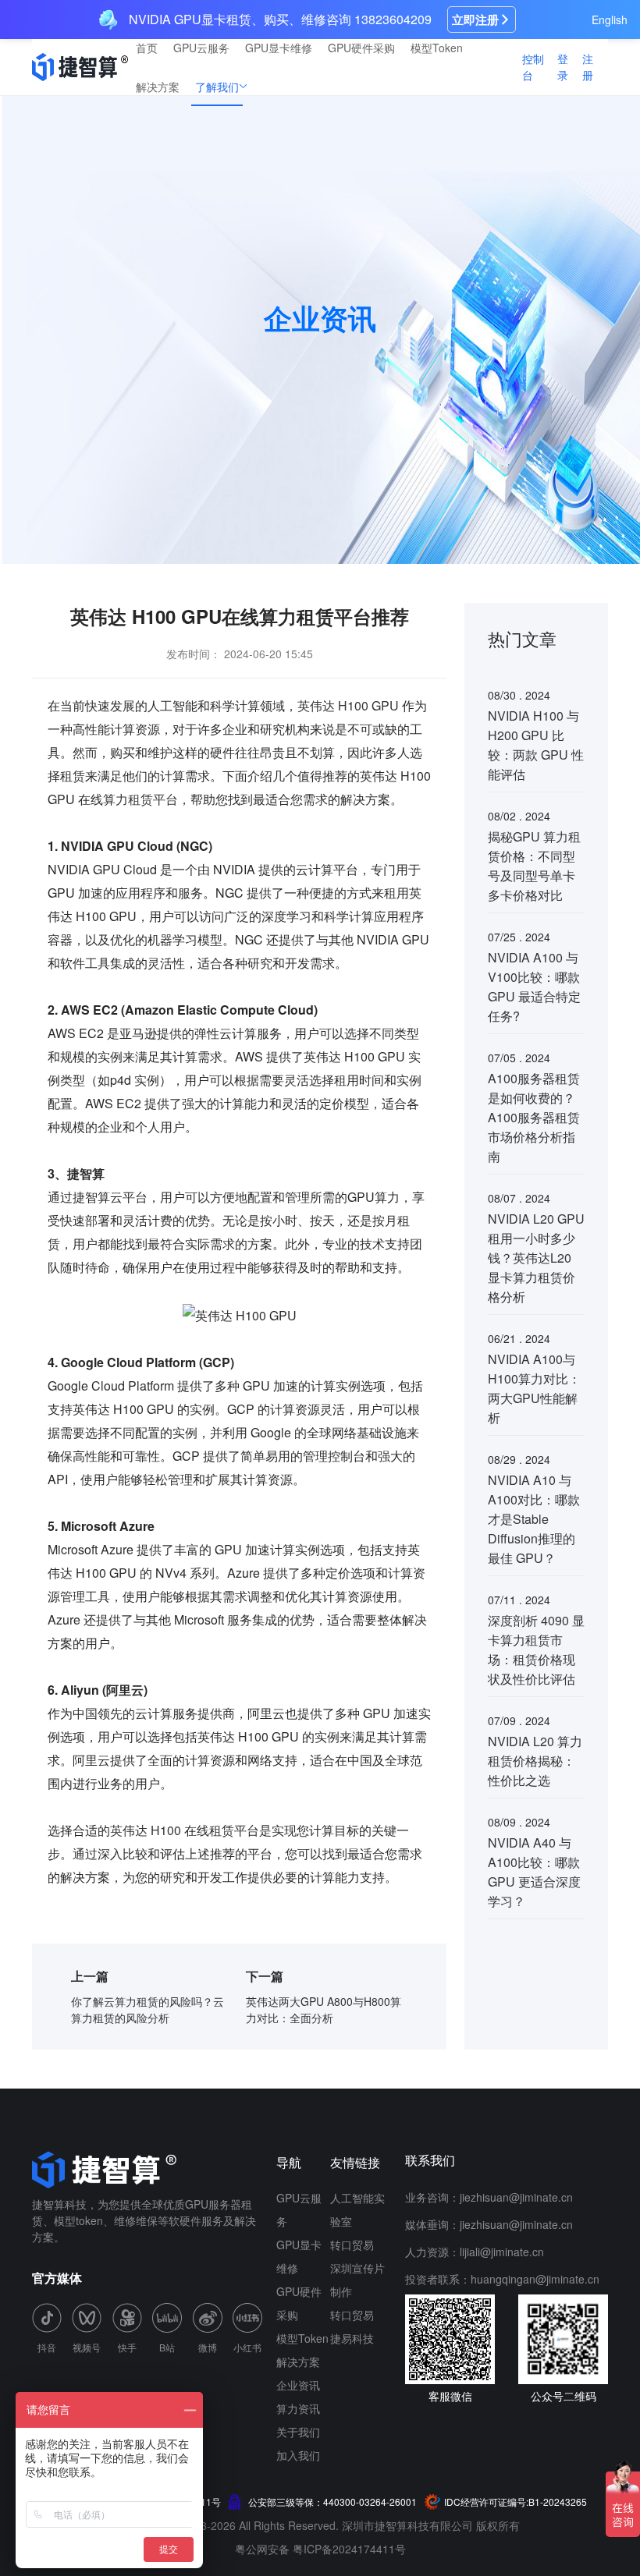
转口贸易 (352, 2245)
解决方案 (158, 87)
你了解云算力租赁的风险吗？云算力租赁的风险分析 (148, 2009)
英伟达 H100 (146, 1830)
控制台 (533, 67)
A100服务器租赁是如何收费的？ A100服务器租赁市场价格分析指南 (534, 1117)
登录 (563, 67)
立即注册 (475, 19)
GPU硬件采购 (361, 48)
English (610, 19)
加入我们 (298, 2455)
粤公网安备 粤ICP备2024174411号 (320, 2549)
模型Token (437, 48)
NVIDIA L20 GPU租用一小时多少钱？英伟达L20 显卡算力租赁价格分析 (536, 1258)
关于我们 (298, 2432)
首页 (147, 48)
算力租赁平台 (140, 799)
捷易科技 (352, 2338)
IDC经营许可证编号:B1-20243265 (516, 2502)
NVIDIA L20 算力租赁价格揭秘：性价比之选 (535, 1761)
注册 (588, 67)
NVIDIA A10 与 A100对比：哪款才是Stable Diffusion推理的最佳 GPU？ (534, 1519)
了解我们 (217, 87)
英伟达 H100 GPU (348, 705)
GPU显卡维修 (279, 48)
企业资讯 (298, 2385)
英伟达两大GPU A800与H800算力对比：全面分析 (324, 2009)
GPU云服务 (201, 48)
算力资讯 (298, 2408)
